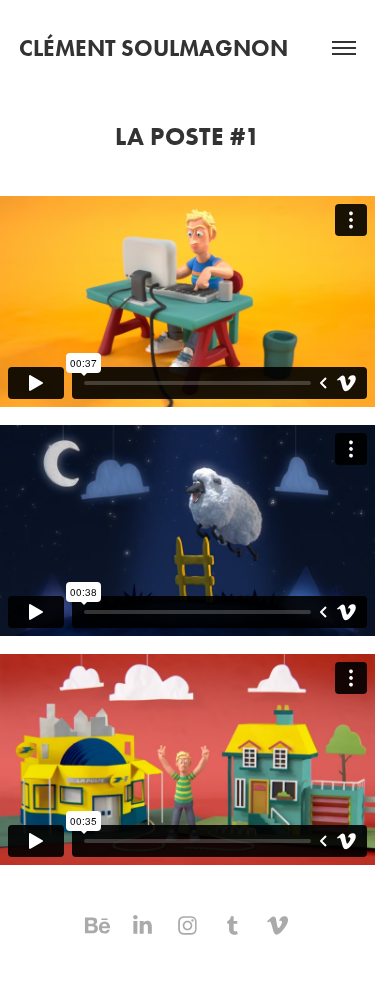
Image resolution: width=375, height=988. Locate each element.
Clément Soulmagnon (153, 48)
